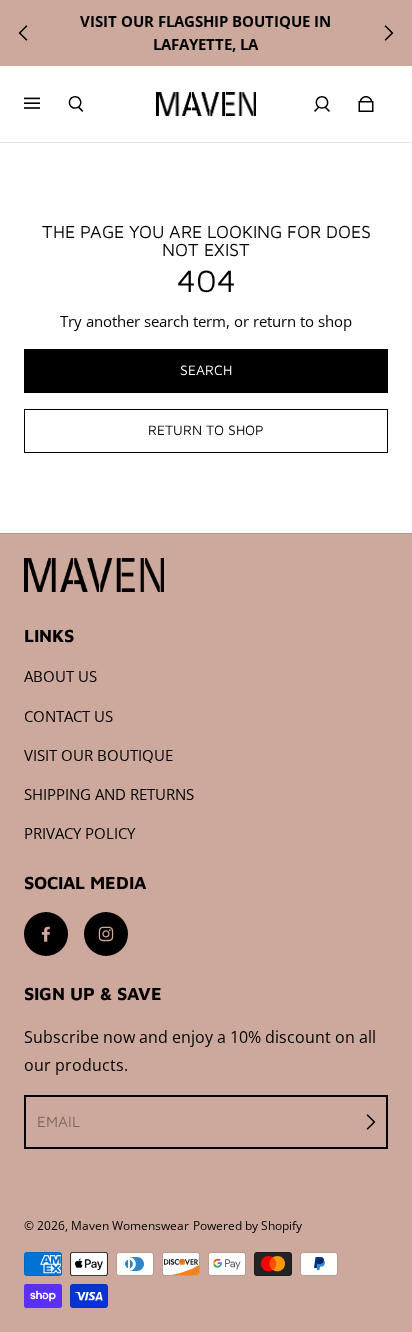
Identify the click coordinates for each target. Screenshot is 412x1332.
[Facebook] (46, 934)
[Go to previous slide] (24, 33)
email (58, 1121)
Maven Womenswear (130, 1225)
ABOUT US (60, 676)
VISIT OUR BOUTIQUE (98, 755)
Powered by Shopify (247, 1225)
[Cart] (366, 104)
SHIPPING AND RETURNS (109, 794)
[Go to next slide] (388, 33)
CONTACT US (68, 716)
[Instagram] (106, 934)
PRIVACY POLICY (79, 833)
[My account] (322, 104)
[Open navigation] (46, 104)
